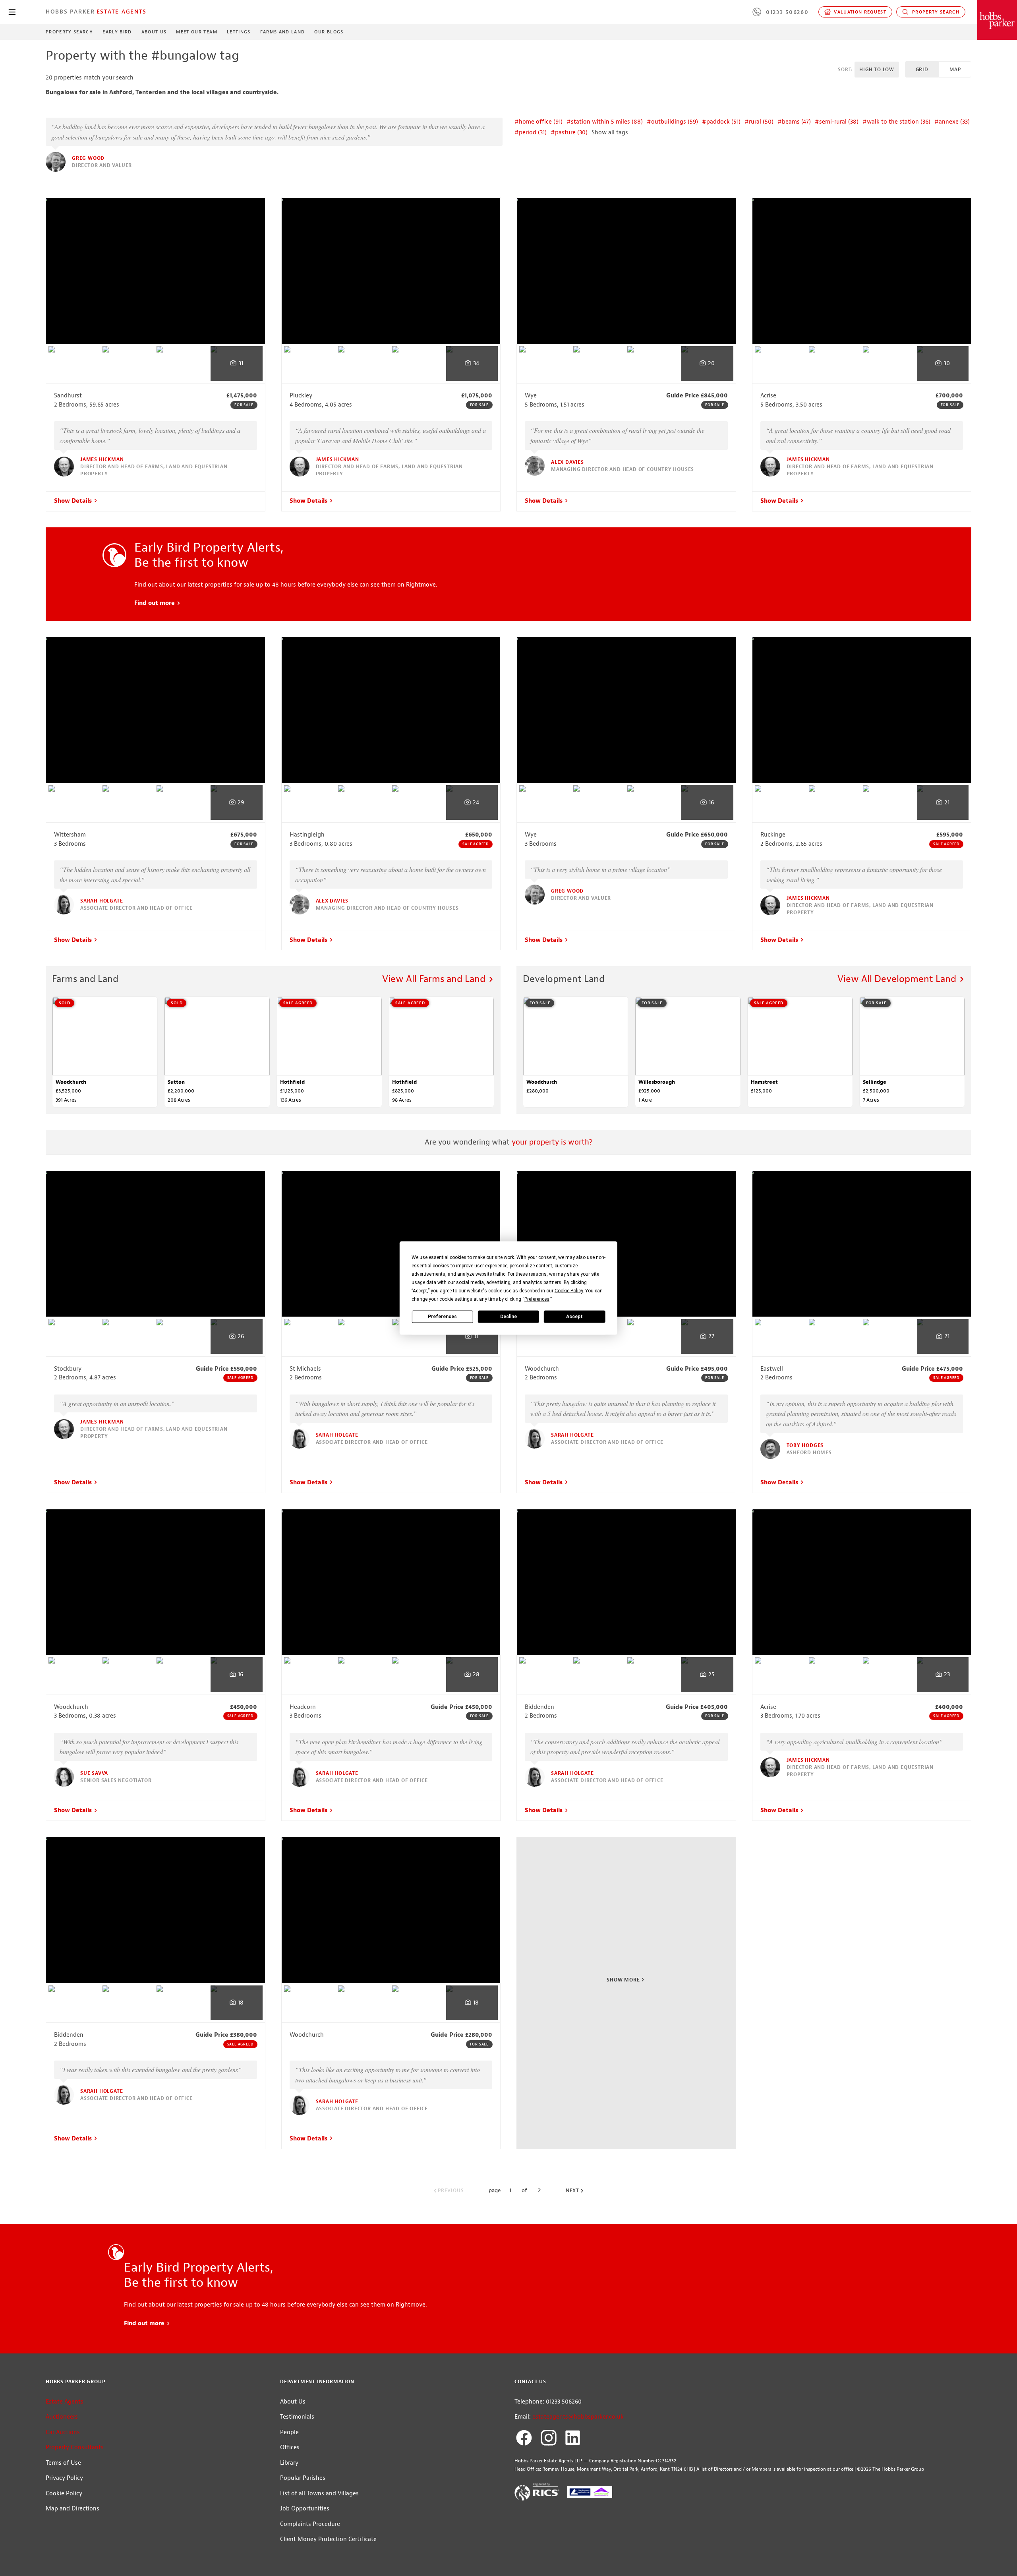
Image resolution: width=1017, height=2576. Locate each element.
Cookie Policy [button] (569, 1291)
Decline (508, 1316)
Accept (574, 1316)
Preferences (442, 1316)
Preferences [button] (537, 1299)
